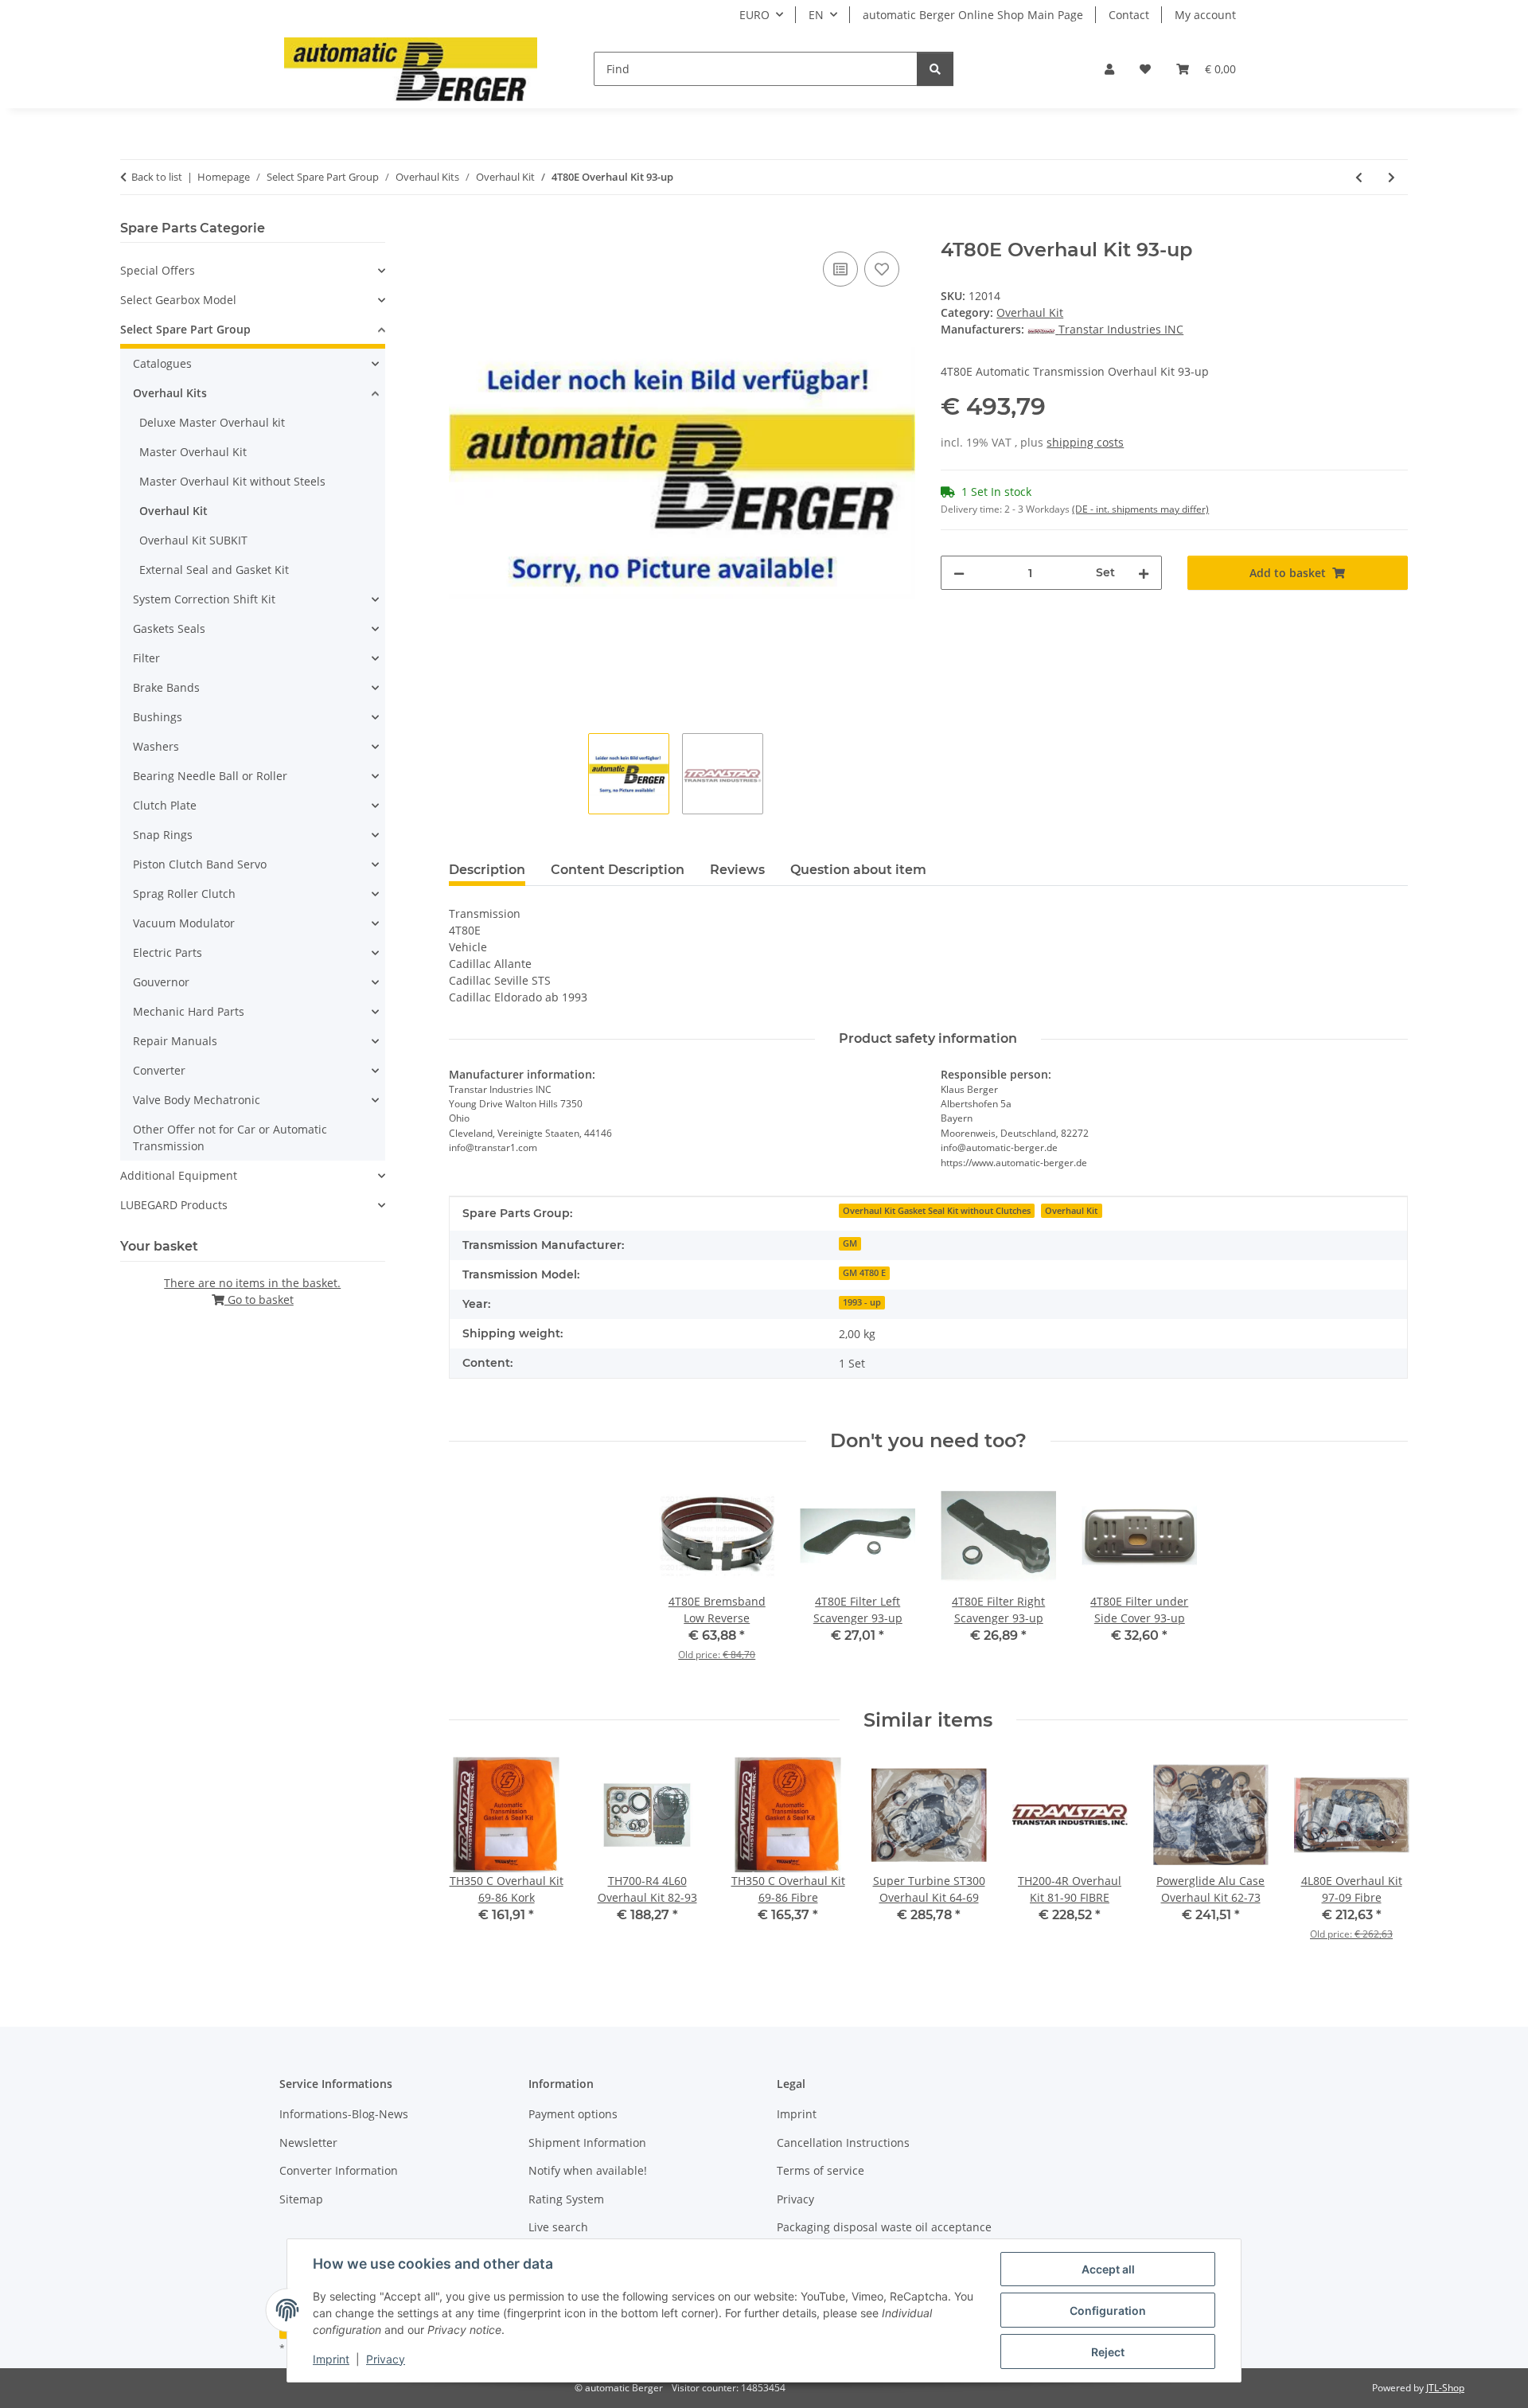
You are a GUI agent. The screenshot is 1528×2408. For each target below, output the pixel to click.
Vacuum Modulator (184, 923)
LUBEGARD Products (174, 1205)
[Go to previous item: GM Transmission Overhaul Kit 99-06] (1359, 177)
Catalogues (162, 363)
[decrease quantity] (959, 573)
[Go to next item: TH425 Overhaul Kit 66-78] (1392, 177)
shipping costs (1085, 442)
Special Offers (158, 270)
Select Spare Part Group (185, 329)
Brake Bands (166, 687)
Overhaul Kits (170, 393)
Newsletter (308, 2143)
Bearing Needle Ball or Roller (210, 776)
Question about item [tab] (858, 870)
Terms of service (821, 2170)
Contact (1129, 15)
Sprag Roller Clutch (184, 894)
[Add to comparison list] (840, 269)
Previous (475, 1860)
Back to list (157, 177)
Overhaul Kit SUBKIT (193, 540)
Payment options (573, 2114)
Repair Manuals (175, 1041)
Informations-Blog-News (344, 2114)
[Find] (935, 69)
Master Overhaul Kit (193, 452)
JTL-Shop (1445, 2388)
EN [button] (816, 15)
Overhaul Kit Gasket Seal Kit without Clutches (937, 1211)
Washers (156, 746)
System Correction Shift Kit (204, 599)
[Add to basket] (462, 230)
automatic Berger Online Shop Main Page (973, 15)
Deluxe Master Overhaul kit (212, 422)
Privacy (386, 2359)
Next (1382, 1860)
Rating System (566, 2199)
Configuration (1108, 2310)
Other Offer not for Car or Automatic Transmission (230, 1138)
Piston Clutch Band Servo (200, 864)
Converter (159, 1070)
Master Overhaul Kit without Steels (232, 481)
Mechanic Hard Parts (189, 1011)
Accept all (1108, 2269)
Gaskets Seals (169, 628)
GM (850, 1243)
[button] (1109, 69)
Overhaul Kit (1030, 312)
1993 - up (862, 1302)
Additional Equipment (179, 1175)
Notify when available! (588, 2170)
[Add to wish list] (882, 269)
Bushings (158, 717)
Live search (558, 2227)
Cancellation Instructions (843, 2143)
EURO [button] (754, 15)
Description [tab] (487, 870)
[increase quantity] (1144, 573)
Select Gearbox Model (178, 300)
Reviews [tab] (737, 870)
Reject (1108, 2352)
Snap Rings (163, 835)
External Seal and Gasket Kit (214, 570)
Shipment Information (587, 2143)
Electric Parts (168, 952)
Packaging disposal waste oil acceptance (884, 2227)
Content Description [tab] (618, 870)
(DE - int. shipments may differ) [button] (1140, 509)
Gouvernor (161, 982)
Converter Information (339, 2170)
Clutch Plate (165, 805)
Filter (146, 658)
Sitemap (301, 2199)
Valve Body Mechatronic (197, 1100)
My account (1205, 15)
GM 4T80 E (864, 1273)
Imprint (331, 2359)
